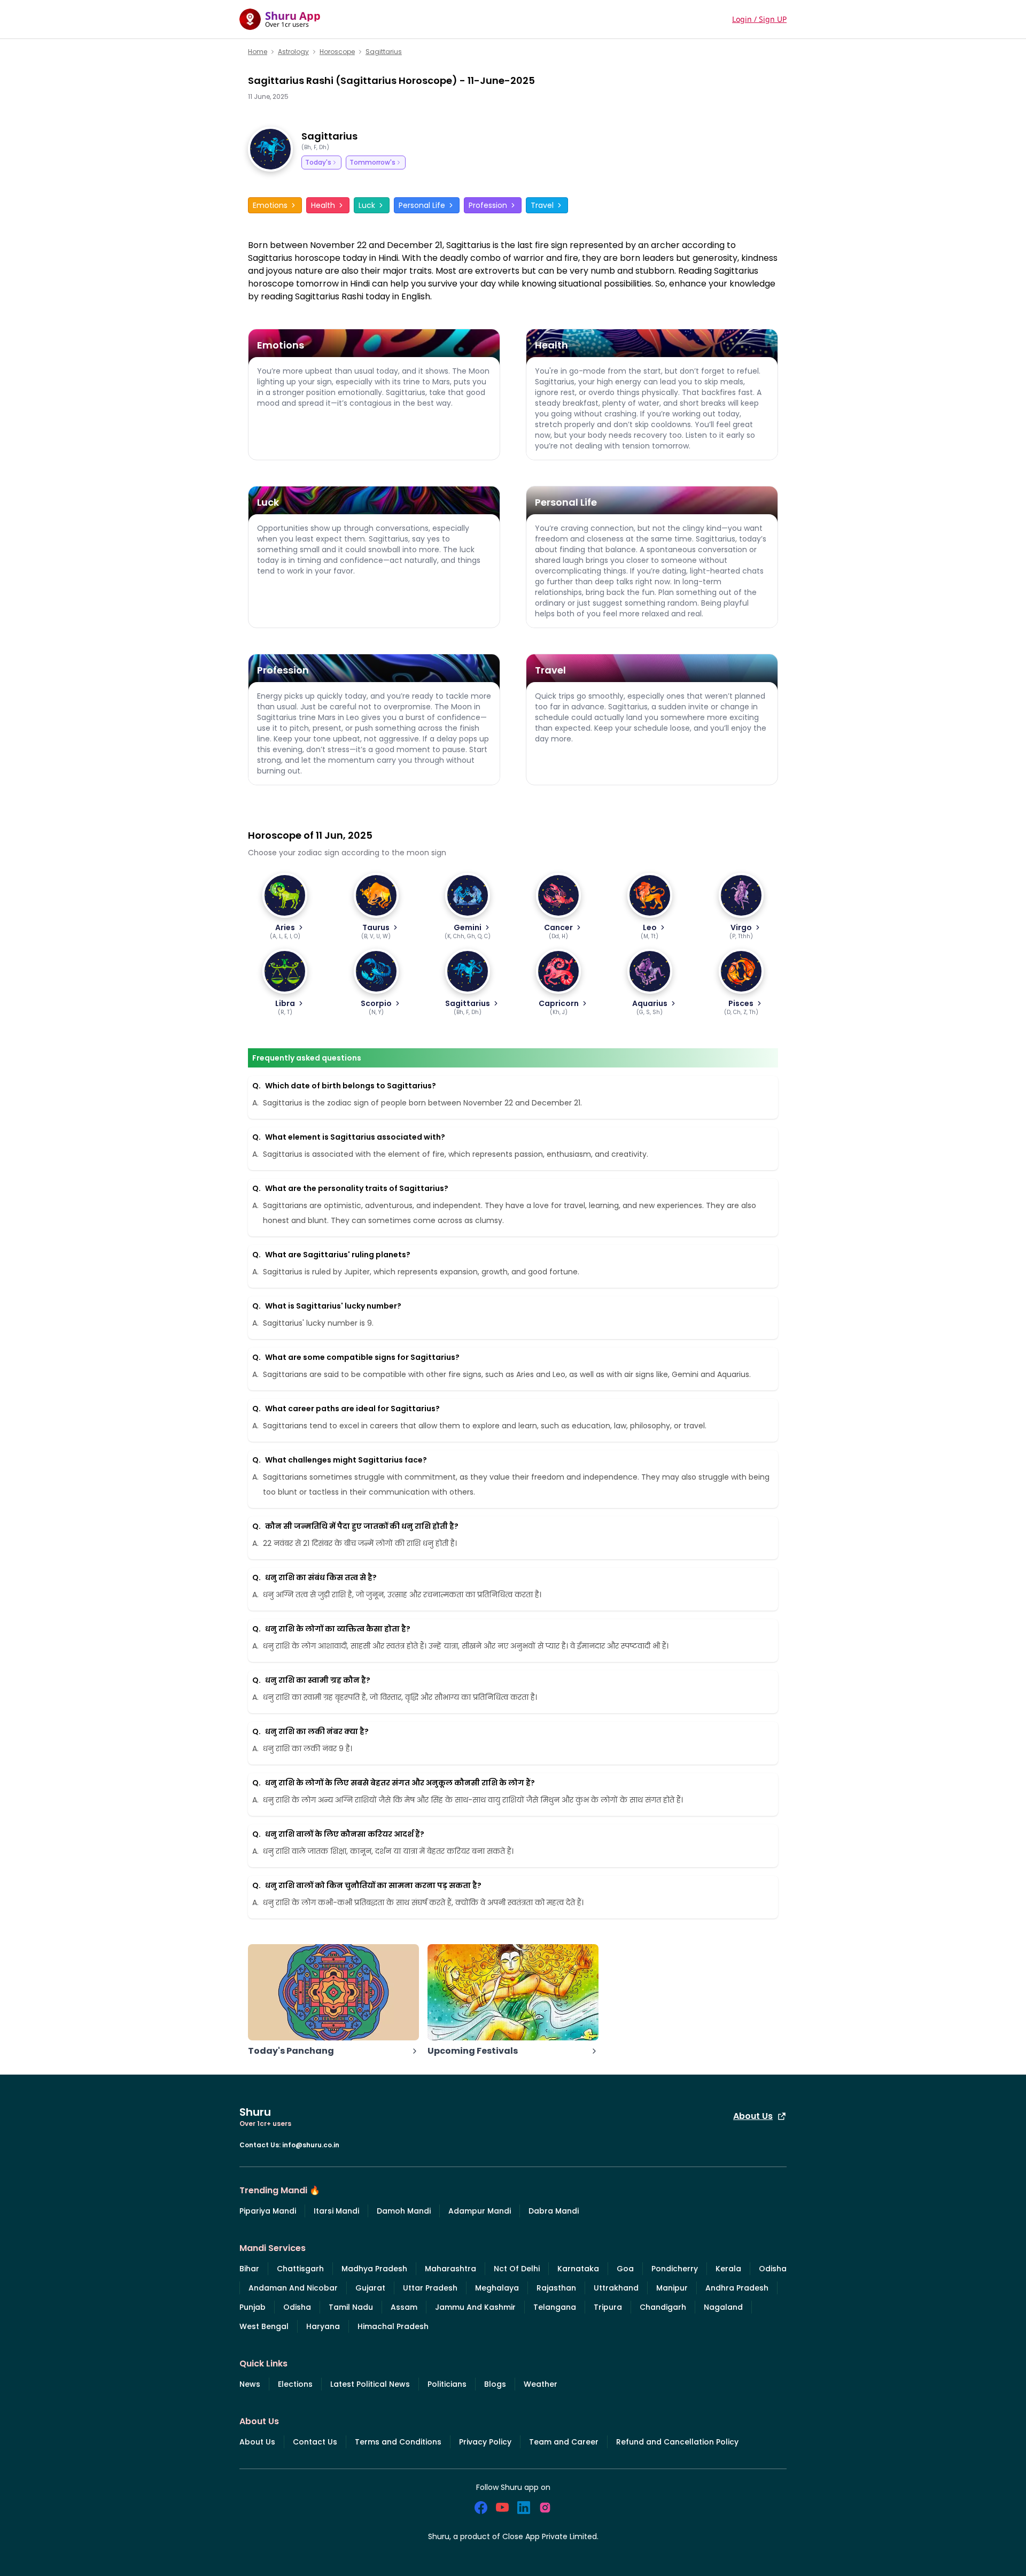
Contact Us (315, 2442)
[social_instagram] (545, 2508)
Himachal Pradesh (393, 2326)
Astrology (293, 52)
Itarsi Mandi (336, 2211)
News (250, 2384)
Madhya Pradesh (374, 2269)
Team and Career (564, 2442)
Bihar (249, 2269)
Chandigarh (663, 2307)
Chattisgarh (300, 2269)
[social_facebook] (481, 2508)
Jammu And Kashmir (475, 2307)
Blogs (495, 2384)
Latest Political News (370, 2384)
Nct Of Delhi (517, 2269)
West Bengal (264, 2326)
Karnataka (578, 2269)
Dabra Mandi (554, 2211)
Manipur (672, 2288)
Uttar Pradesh (430, 2288)
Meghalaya (497, 2288)
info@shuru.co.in (311, 2145)
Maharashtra (450, 2269)
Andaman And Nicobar (293, 2288)
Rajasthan (556, 2288)
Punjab (252, 2307)
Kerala (728, 2269)
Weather (541, 2384)
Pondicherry (675, 2269)
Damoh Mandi (404, 2211)
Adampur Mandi (480, 2211)
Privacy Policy (485, 2442)
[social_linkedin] (524, 2508)
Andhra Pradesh (737, 2288)
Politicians (447, 2384)
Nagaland (723, 2307)
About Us (753, 2116)
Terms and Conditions (398, 2442)
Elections (295, 2384)
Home (258, 52)
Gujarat (370, 2288)
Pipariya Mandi (268, 2211)
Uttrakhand (616, 2288)
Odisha (773, 2269)
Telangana (555, 2307)
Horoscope (337, 52)
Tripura (608, 2307)
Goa (625, 2269)
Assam (404, 2307)
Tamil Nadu (351, 2307)
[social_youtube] (502, 2508)
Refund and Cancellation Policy (677, 2442)
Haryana (323, 2326)
